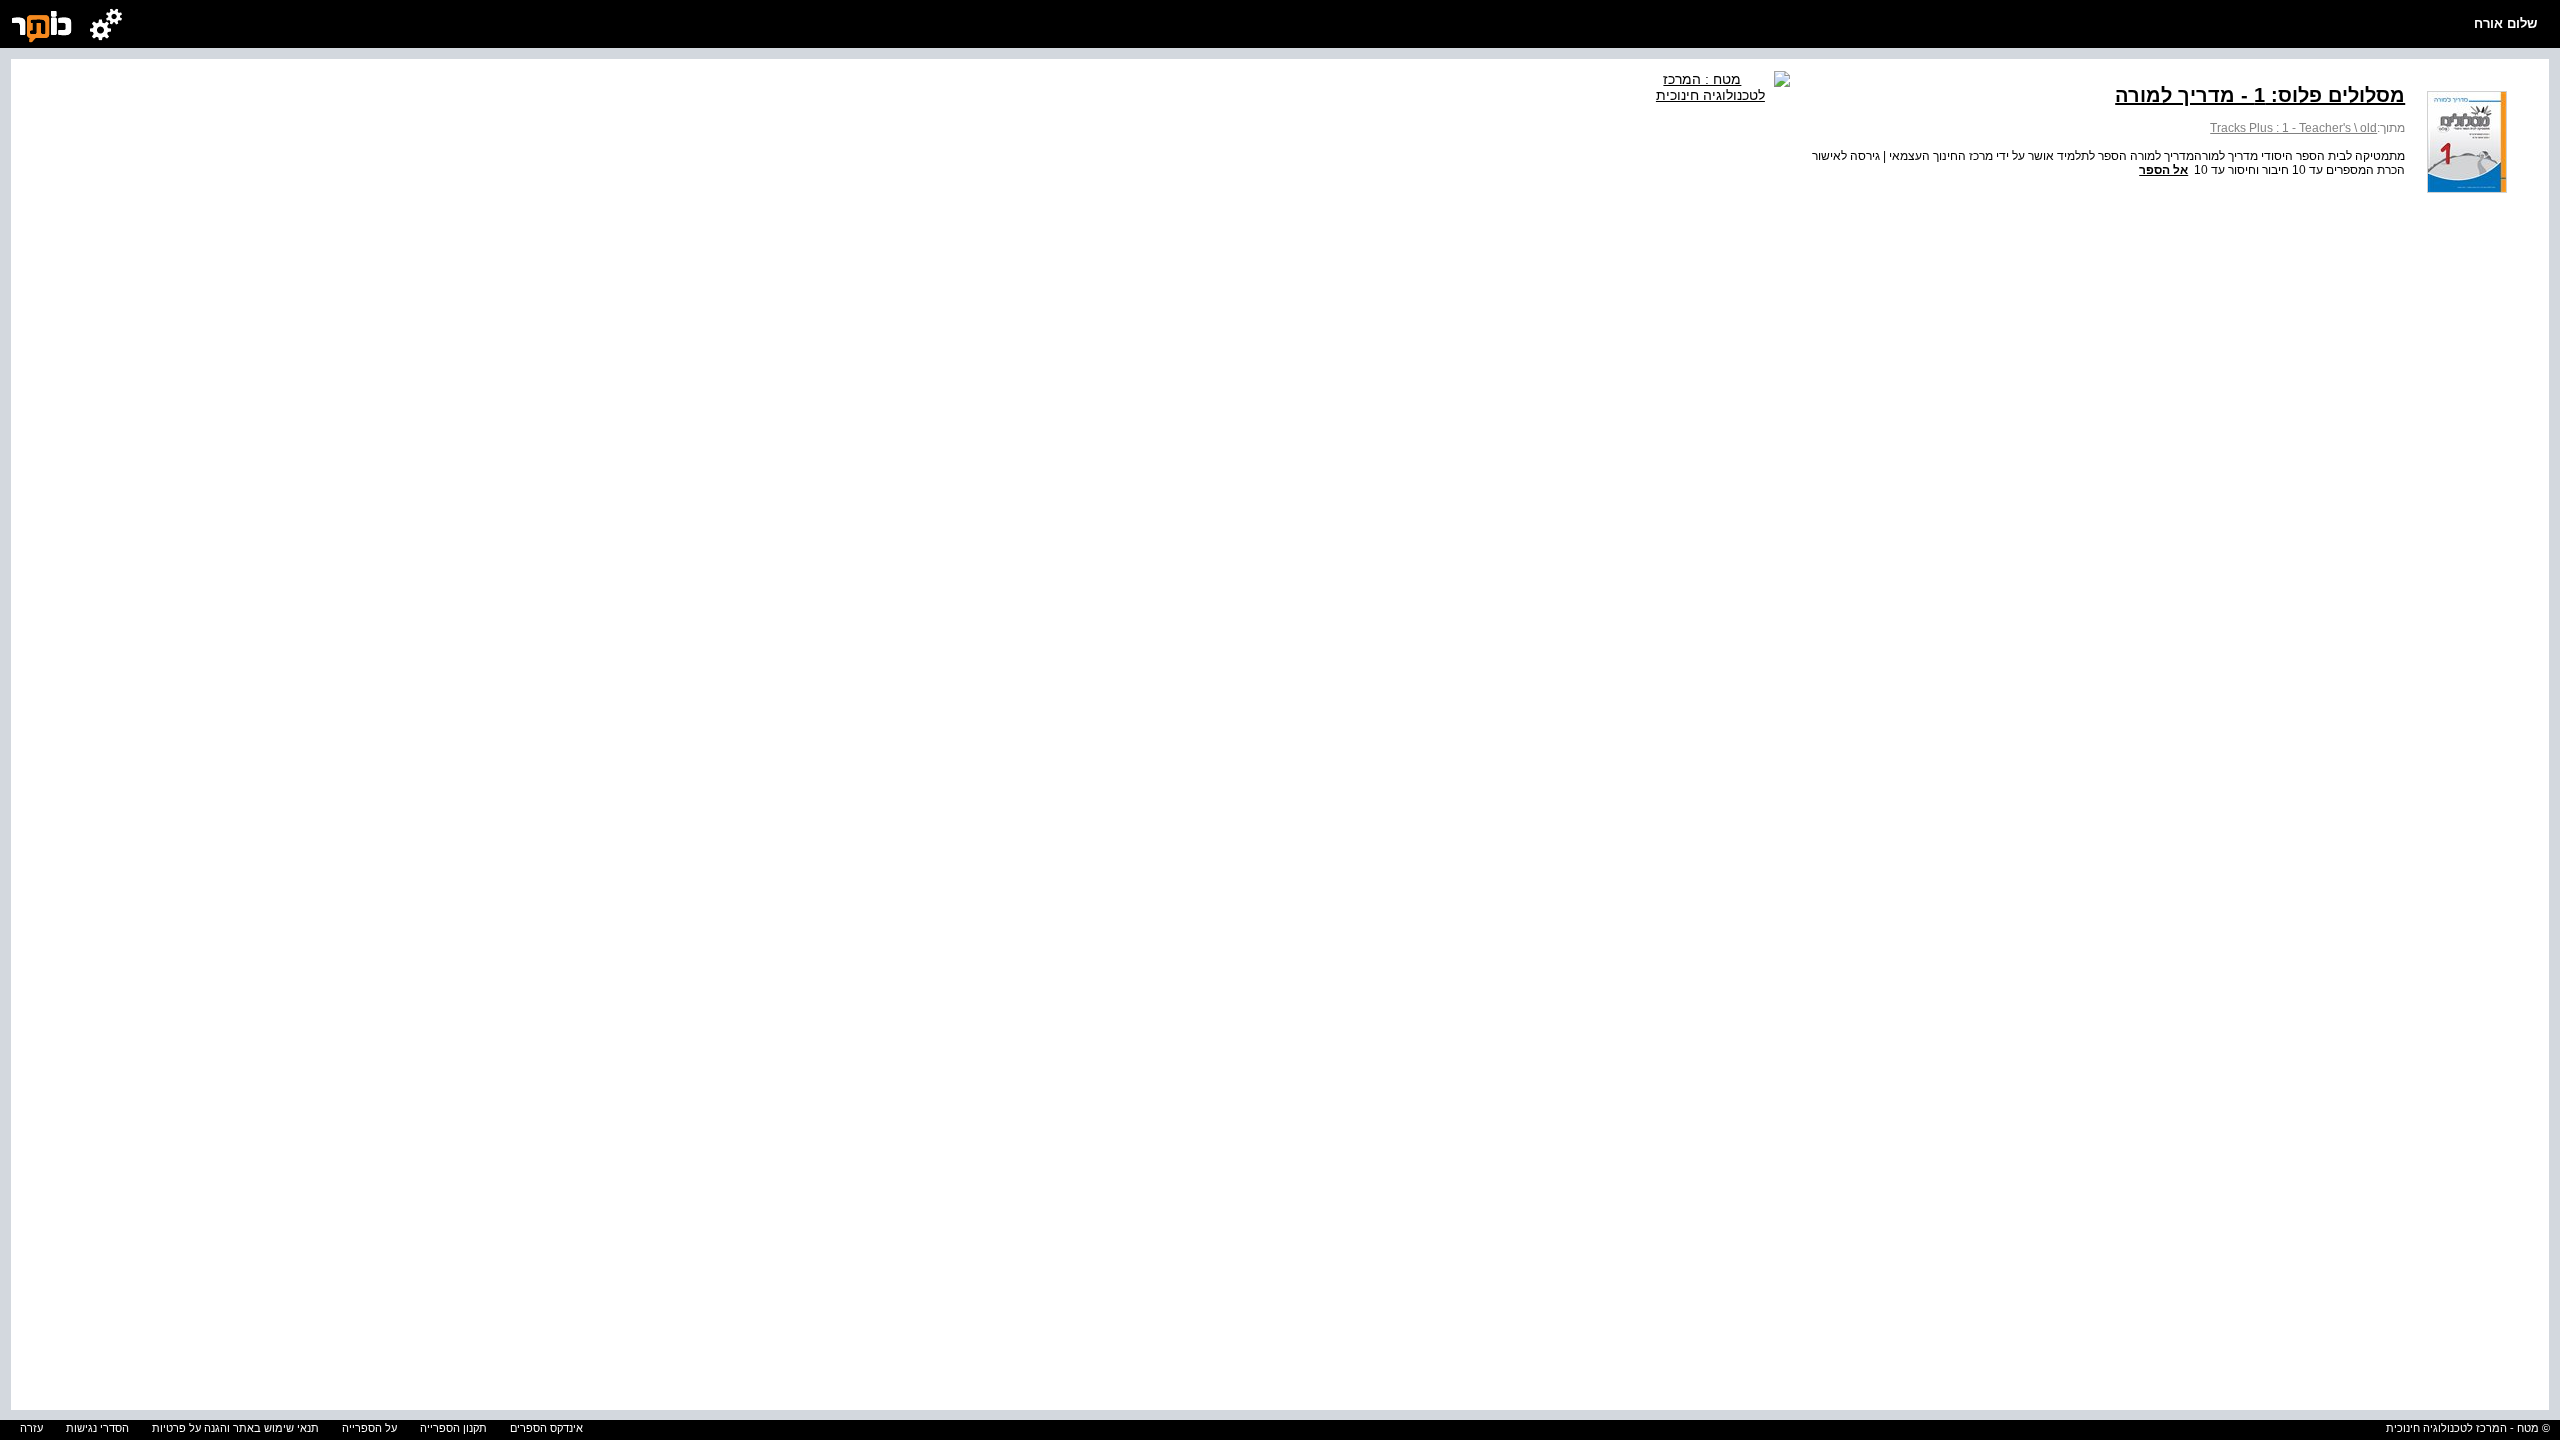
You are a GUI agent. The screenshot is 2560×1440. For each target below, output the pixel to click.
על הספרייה (369, 1428)
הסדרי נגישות (97, 1428)
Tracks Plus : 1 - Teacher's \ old (2293, 128)
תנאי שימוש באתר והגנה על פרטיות (235, 1428)
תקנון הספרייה (453, 1428)
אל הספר (2163, 170)
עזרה (31, 1428)
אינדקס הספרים (546, 1428)
